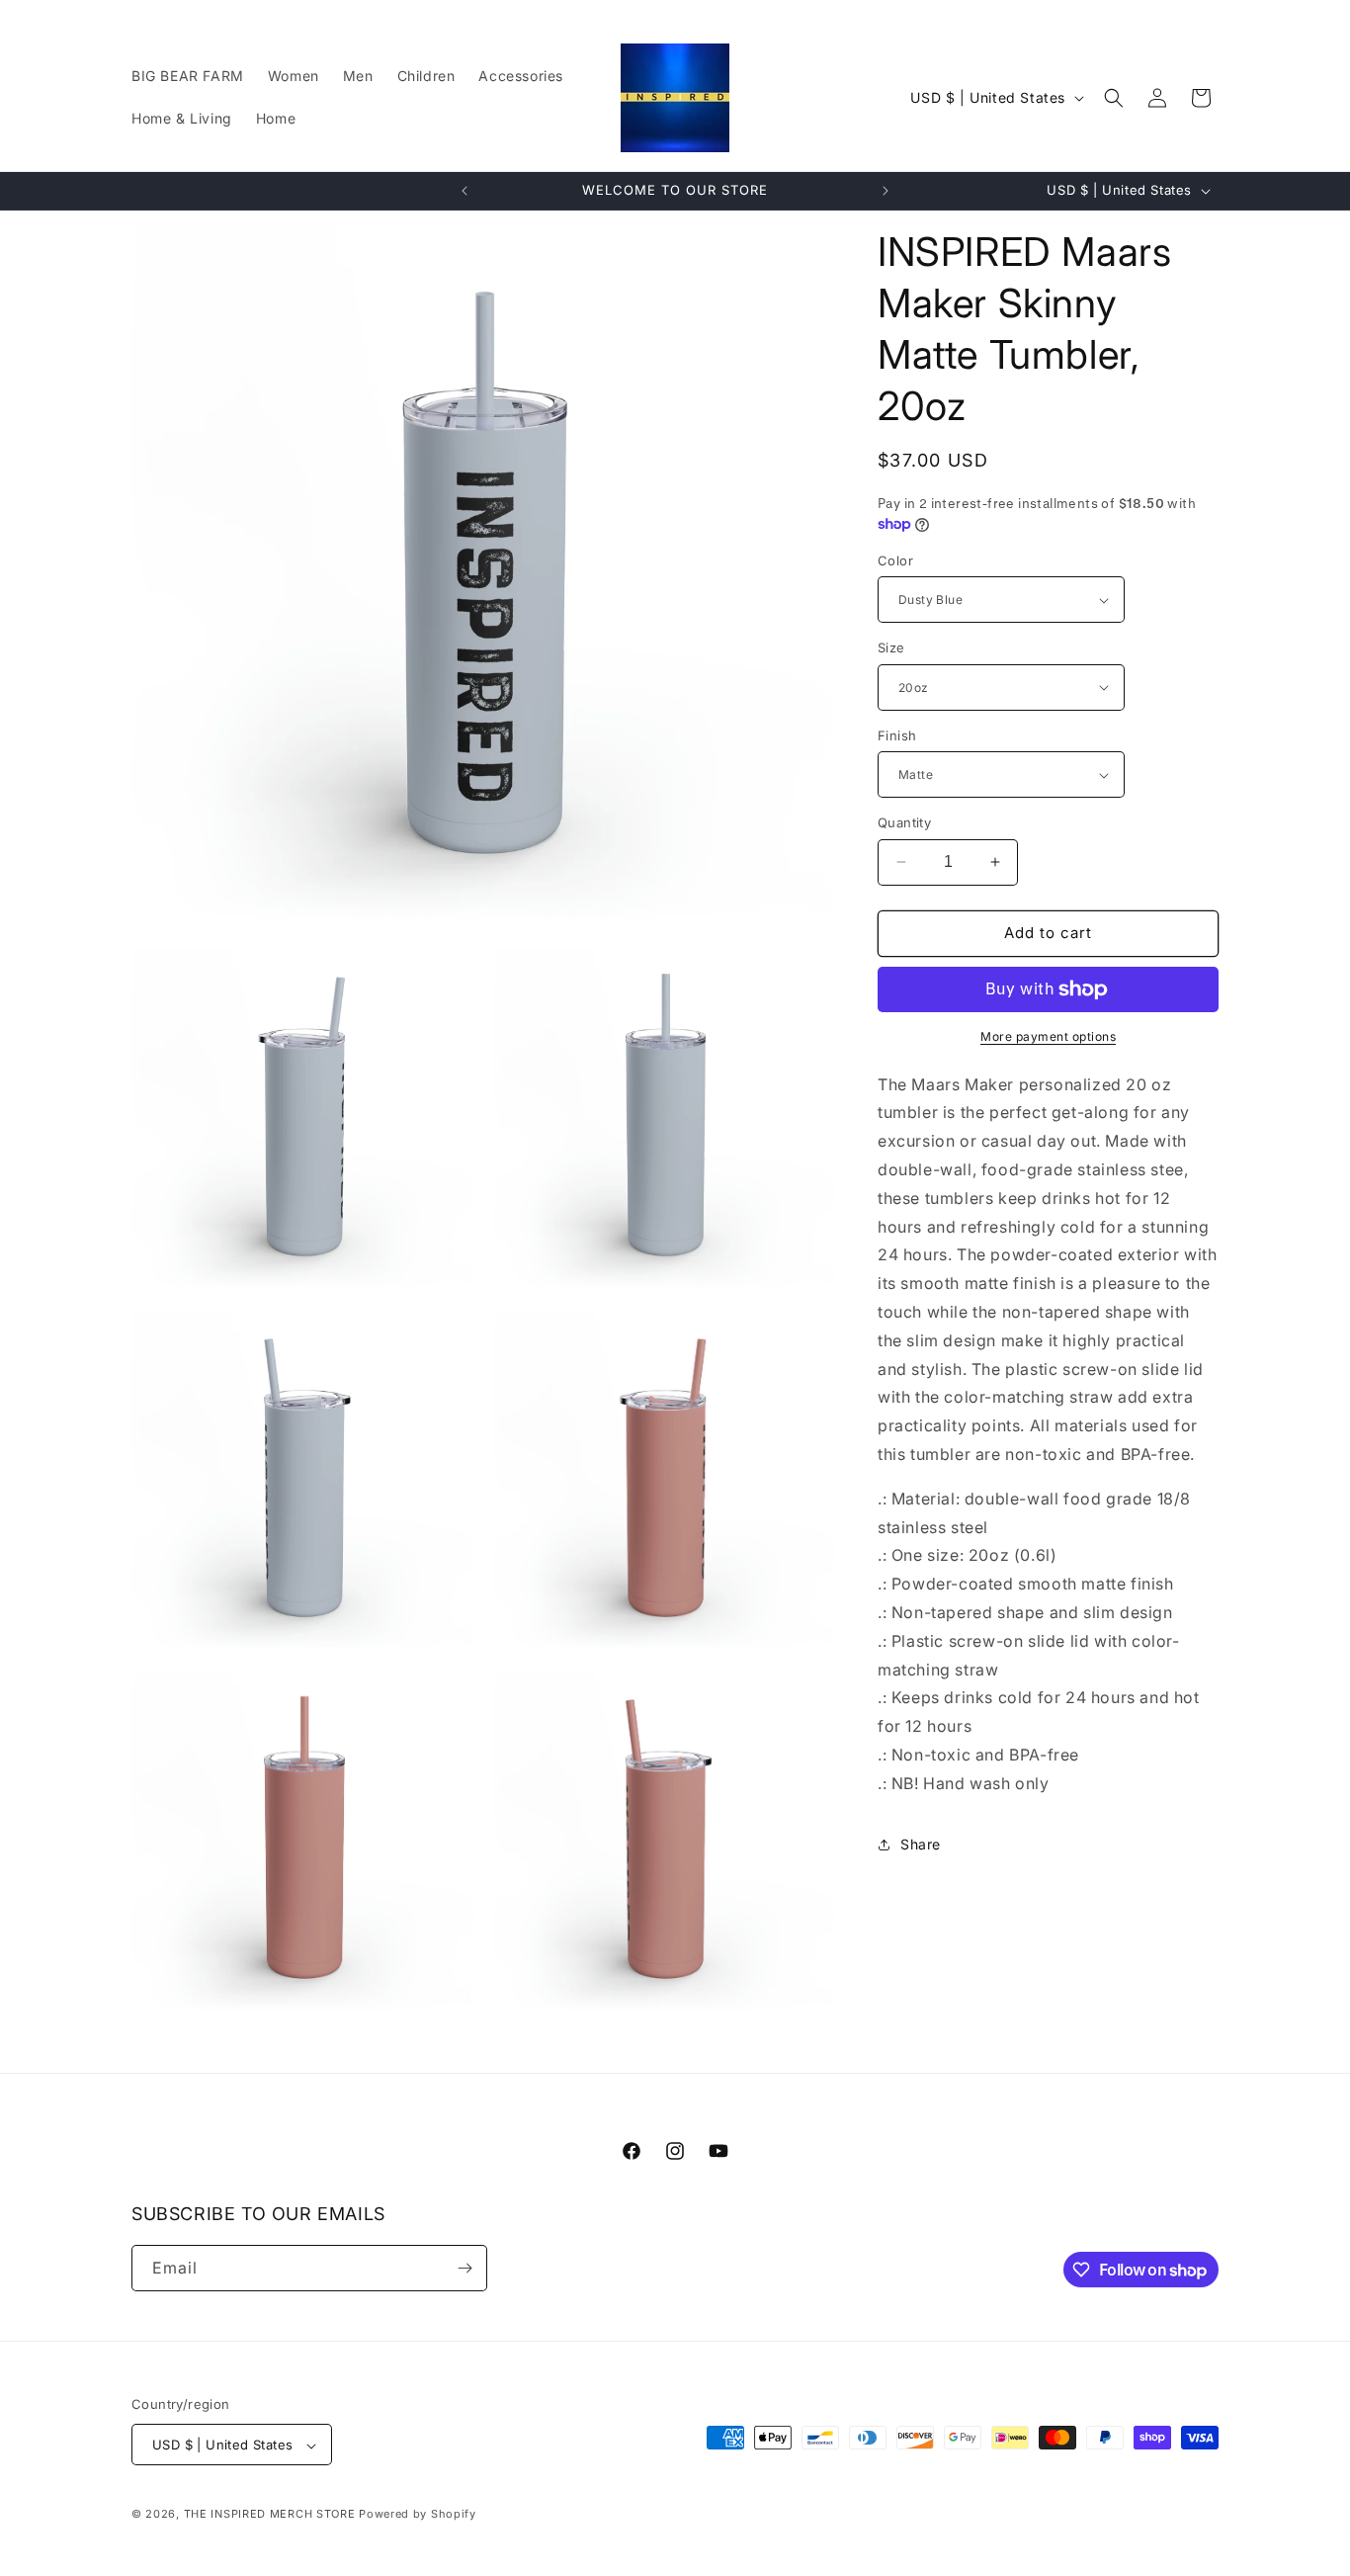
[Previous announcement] (464, 191)
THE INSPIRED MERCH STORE (270, 2515)
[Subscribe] (464, 2268)
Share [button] (921, 1844)
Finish (897, 735)
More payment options (1048, 1036)
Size (891, 647)
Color (895, 560)
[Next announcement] (886, 191)
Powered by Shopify (418, 2515)
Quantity (904, 822)
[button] (1114, 98)
